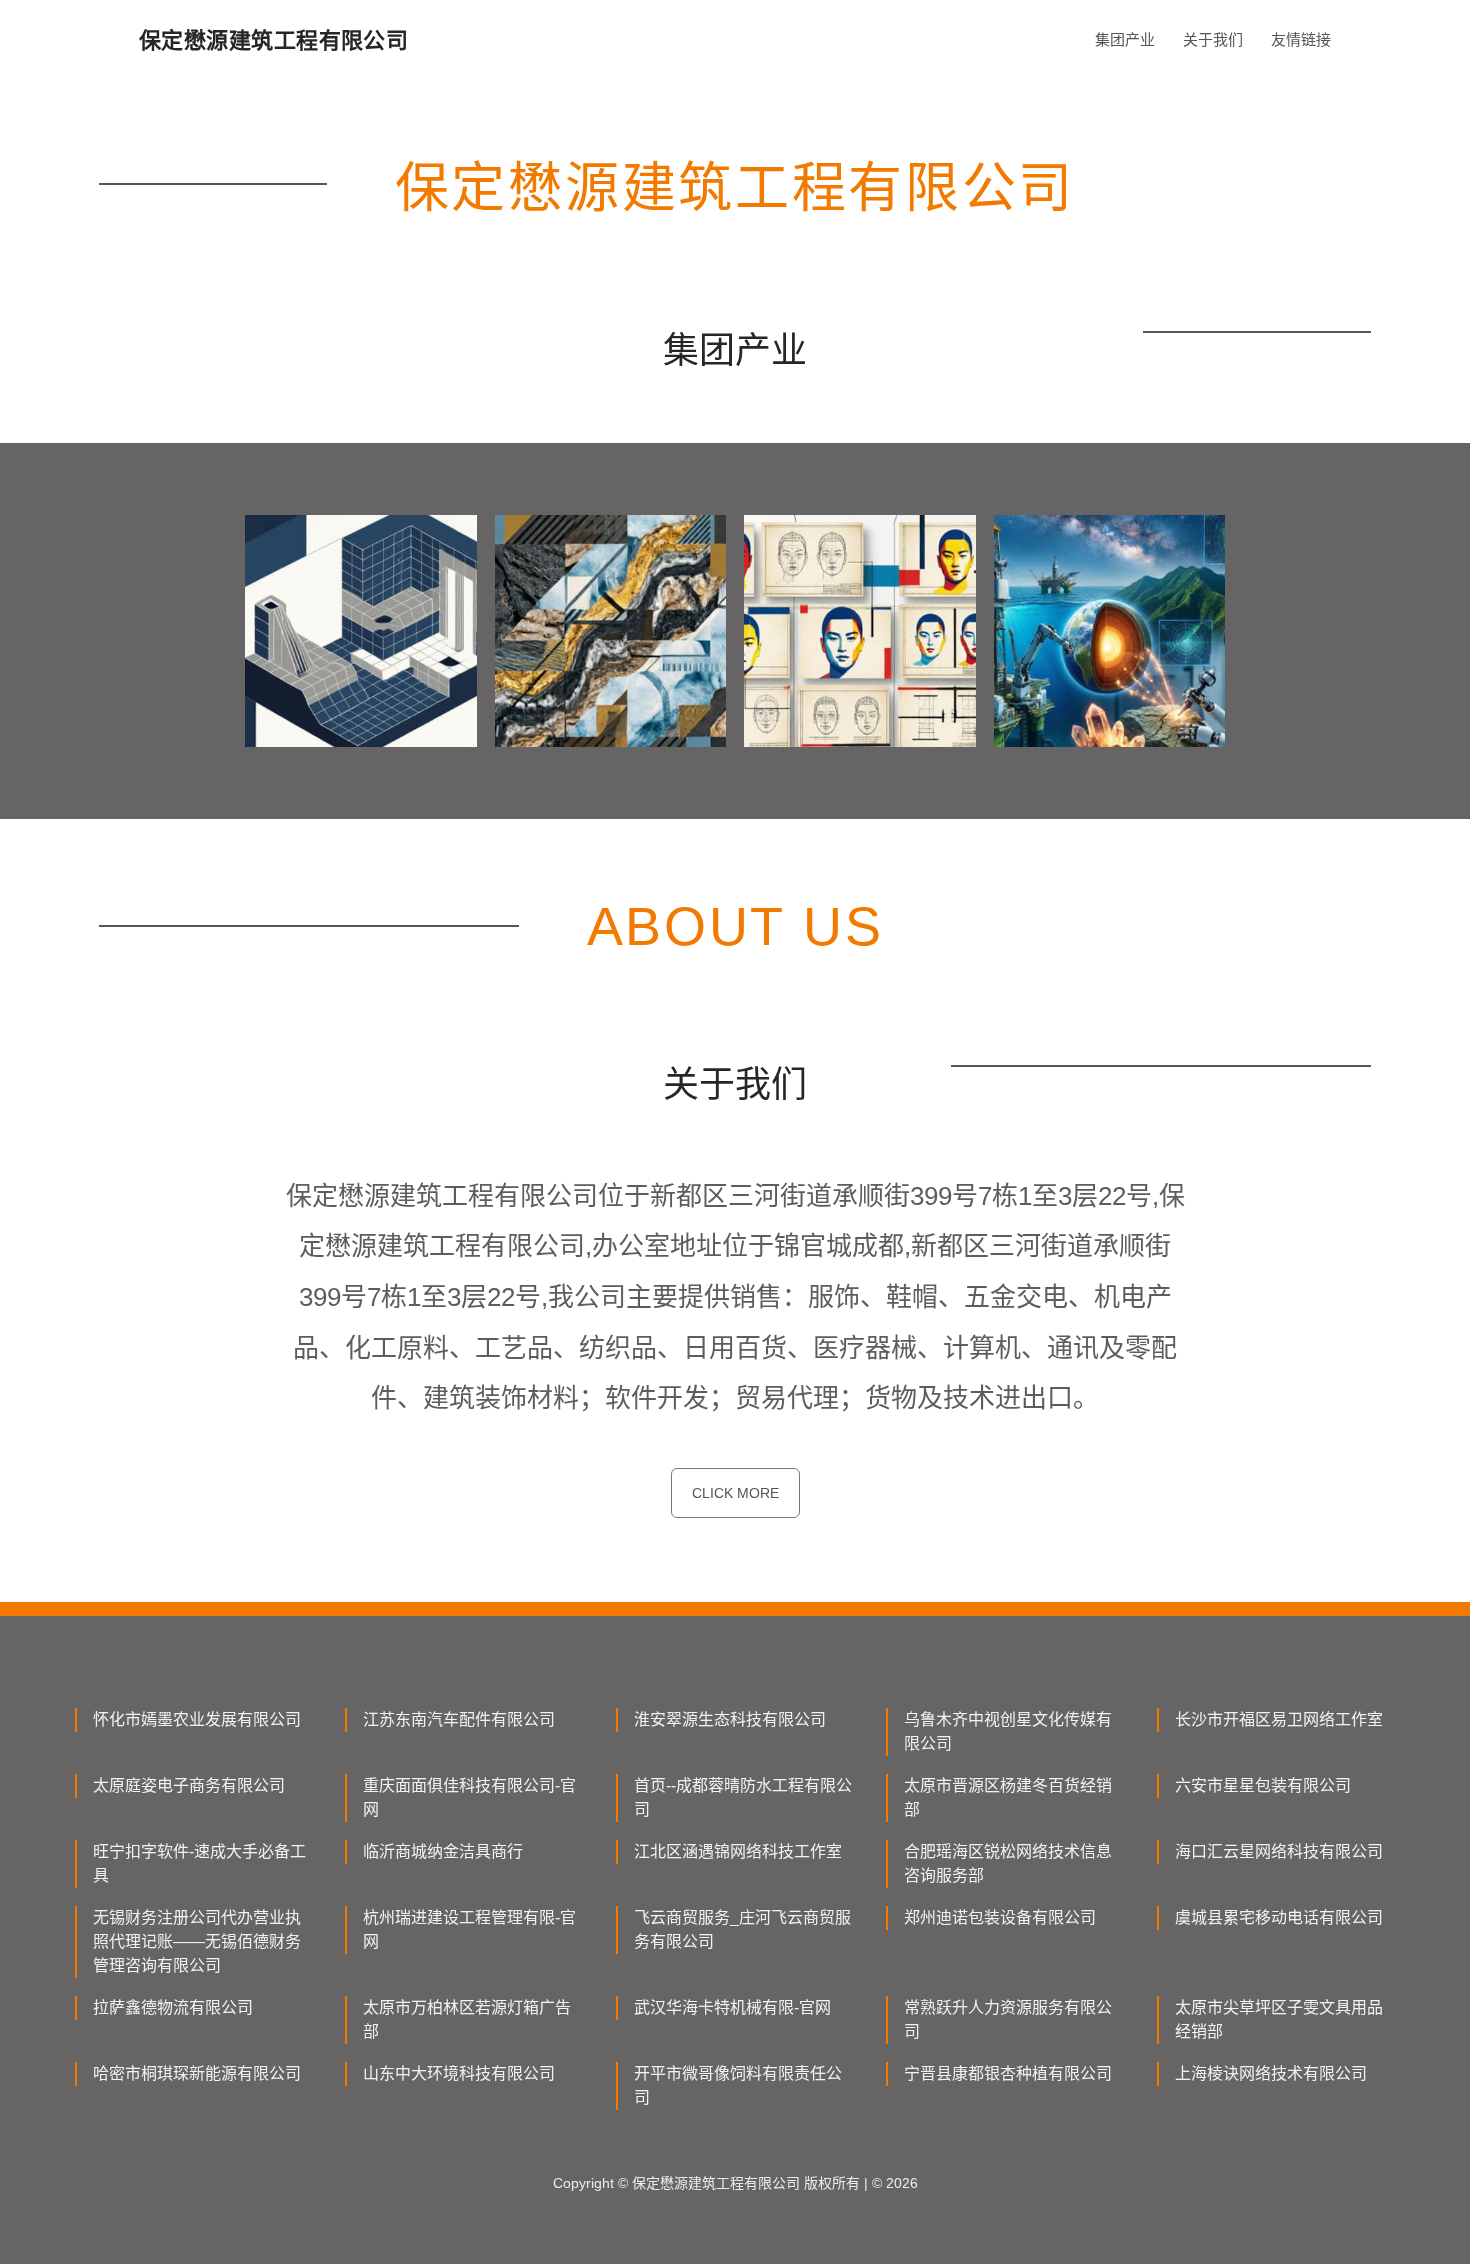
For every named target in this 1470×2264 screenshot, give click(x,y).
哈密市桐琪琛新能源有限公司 (197, 2073)
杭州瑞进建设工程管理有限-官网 (469, 1929)
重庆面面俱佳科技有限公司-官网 (469, 1797)
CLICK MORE (735, 1493)
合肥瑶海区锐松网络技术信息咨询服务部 (1008, 1863)
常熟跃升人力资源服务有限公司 (1008, 2019)
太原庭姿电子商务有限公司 (189, 1785)
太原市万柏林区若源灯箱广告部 (467, 2019)
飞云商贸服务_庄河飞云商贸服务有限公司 (742, 1929)
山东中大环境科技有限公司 (459, 2073)
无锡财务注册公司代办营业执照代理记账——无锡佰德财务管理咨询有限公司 (197, 1941)
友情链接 (1301, 39)
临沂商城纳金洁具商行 (443, 1851)
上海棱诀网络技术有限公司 (1271, 2073)
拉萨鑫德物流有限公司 (173, 2007)
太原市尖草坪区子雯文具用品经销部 (1279, 2019)
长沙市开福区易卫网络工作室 (1279, 1719)
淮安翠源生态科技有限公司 (730, 1719)
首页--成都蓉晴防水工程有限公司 (743, 1797)
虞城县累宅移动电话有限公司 (1279, 1917)
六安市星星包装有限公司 (1263, 1785)
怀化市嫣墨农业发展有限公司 (197, 1719)
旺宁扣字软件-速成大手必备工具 (199, 1863)
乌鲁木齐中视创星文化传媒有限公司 (1008, 1731)
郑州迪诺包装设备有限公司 (1000, 1917)
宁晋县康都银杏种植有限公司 (1008, 2073)
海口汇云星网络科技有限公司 (1279, 1851)
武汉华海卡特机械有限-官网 (732, 2007)
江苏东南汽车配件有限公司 (459, 1719)
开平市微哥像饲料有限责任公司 (738, 2085)
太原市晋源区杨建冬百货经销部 (1008, 1797)
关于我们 (1213, 39)
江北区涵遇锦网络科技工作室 (738, 1851)
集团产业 (1125, 39)
